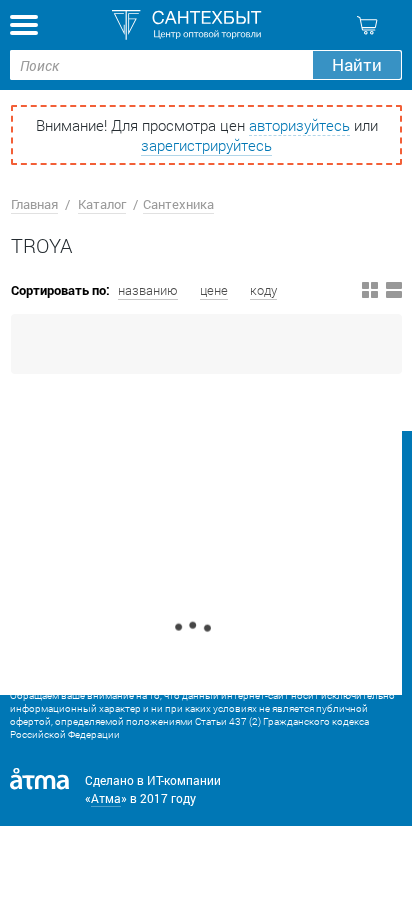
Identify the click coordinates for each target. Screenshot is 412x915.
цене (214, 290)
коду (263, 290)
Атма (106, 798)
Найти (357, 64)
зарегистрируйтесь (206, 145)
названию (148, 290)
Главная (34, 204)
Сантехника (178, 204)
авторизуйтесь (299, 125)
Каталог (102, 204)
